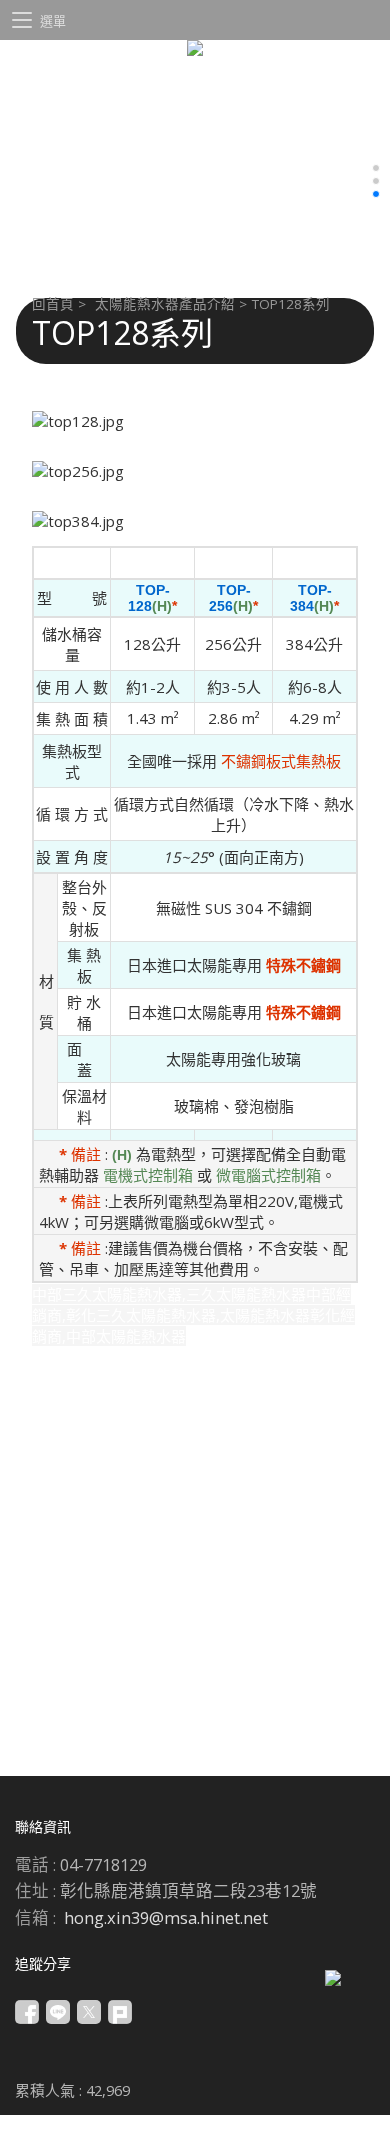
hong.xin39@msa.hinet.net (166, 1917)
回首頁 (53, 304)
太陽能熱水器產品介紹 (165, 304)
